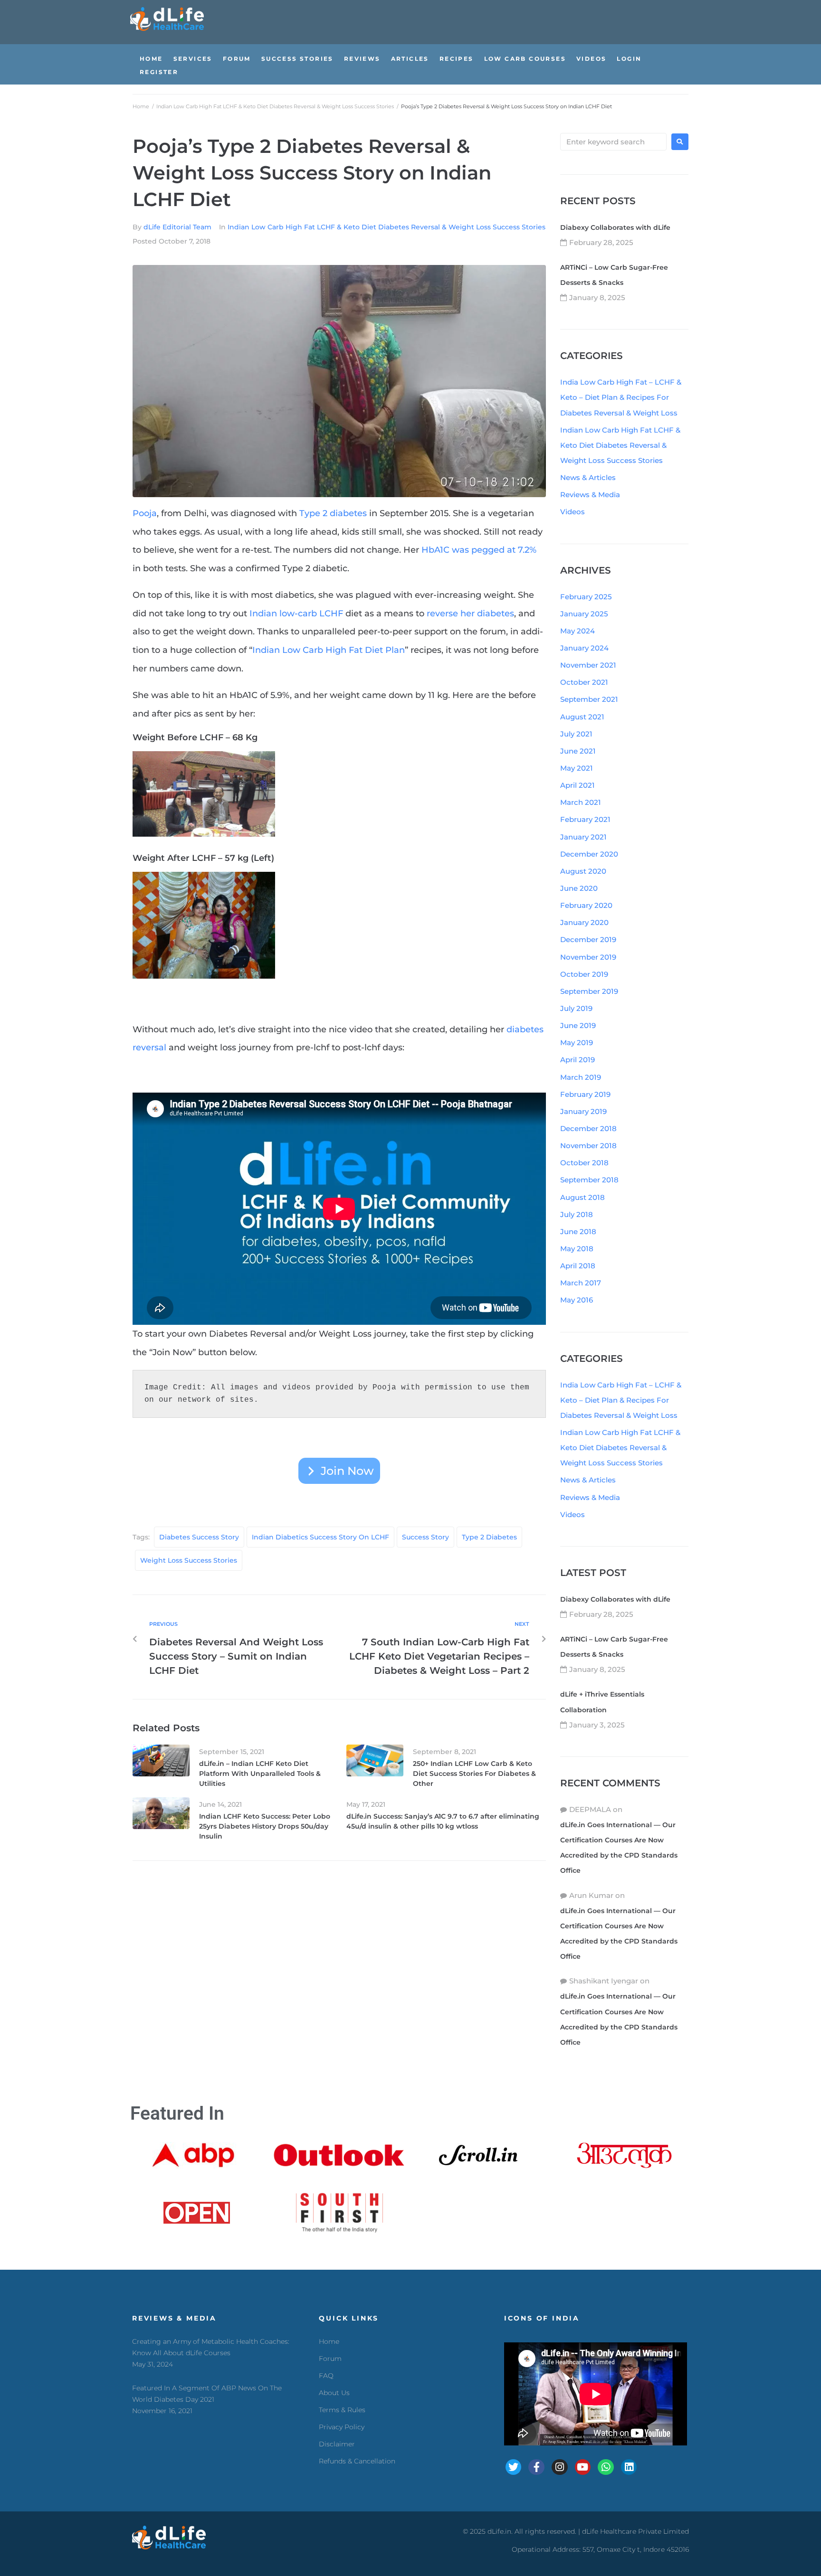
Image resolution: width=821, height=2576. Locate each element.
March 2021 (581, 802)
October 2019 (584, 974)
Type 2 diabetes (333, 513)
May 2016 (577, 1300)
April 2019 (578, 1060)
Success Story (425, 1537)
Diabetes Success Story (199, 1537)
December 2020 (589, 854)
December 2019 (588, 939)
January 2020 (584, 922)
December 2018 (588, 1128)
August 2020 (583, 871)
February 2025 (586, 597)
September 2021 (589, 699)
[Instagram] (560, 2467)
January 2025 (584, 614)
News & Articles (588, 477)
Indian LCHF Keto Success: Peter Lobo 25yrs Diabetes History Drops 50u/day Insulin (265, 1826)
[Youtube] (583, 2467)
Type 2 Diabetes (489, 1537)
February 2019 (585, 1094)
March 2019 (581, 1077)
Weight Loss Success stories (189, 1560)
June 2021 (578, 751)
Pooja (145, 513)
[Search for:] (613, 142)
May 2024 (578, 631)
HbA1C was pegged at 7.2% (479, 550)
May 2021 (577, 768)
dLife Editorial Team (177, 227)
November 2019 (588, 957)
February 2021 (585, 819)
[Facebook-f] (536, 2467)
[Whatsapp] (606, 2467)
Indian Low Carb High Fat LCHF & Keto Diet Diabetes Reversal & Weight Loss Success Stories (275, 106)
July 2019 (576, 1008)
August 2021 (582, 717)
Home (141, 106)
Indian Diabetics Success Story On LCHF (320, 1537)
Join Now (347, 1471)
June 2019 (578, 1025)
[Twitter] (514, 2467)
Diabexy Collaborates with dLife (615, 227)
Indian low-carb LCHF (296, 613)
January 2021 (583, 837)
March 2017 (581, 1283)
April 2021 (578, 785)
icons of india (542, 2318)
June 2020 (579, 888)
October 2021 (584, 682)
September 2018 (589, 1180)
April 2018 (578, 1266)
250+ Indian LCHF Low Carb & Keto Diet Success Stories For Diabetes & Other (474, 1774)
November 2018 (588, 1146)
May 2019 (577, 1043)
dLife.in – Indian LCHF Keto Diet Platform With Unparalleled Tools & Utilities (260, 1774)
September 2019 (589, 991)
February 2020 (586, 905)
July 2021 (576, 734)
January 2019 (583, 1111)
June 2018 (578, 1231)
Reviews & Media (590, 495)
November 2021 (588, 665)
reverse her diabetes (470, 613)
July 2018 (577, 1214)
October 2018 (584, 1163)
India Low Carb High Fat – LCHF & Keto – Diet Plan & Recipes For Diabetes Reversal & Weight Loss (621, 397)
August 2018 (582, 1197)
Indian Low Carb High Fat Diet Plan (329, 650)
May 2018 (577, 1249)
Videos (573, 512)
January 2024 (584, 648)
